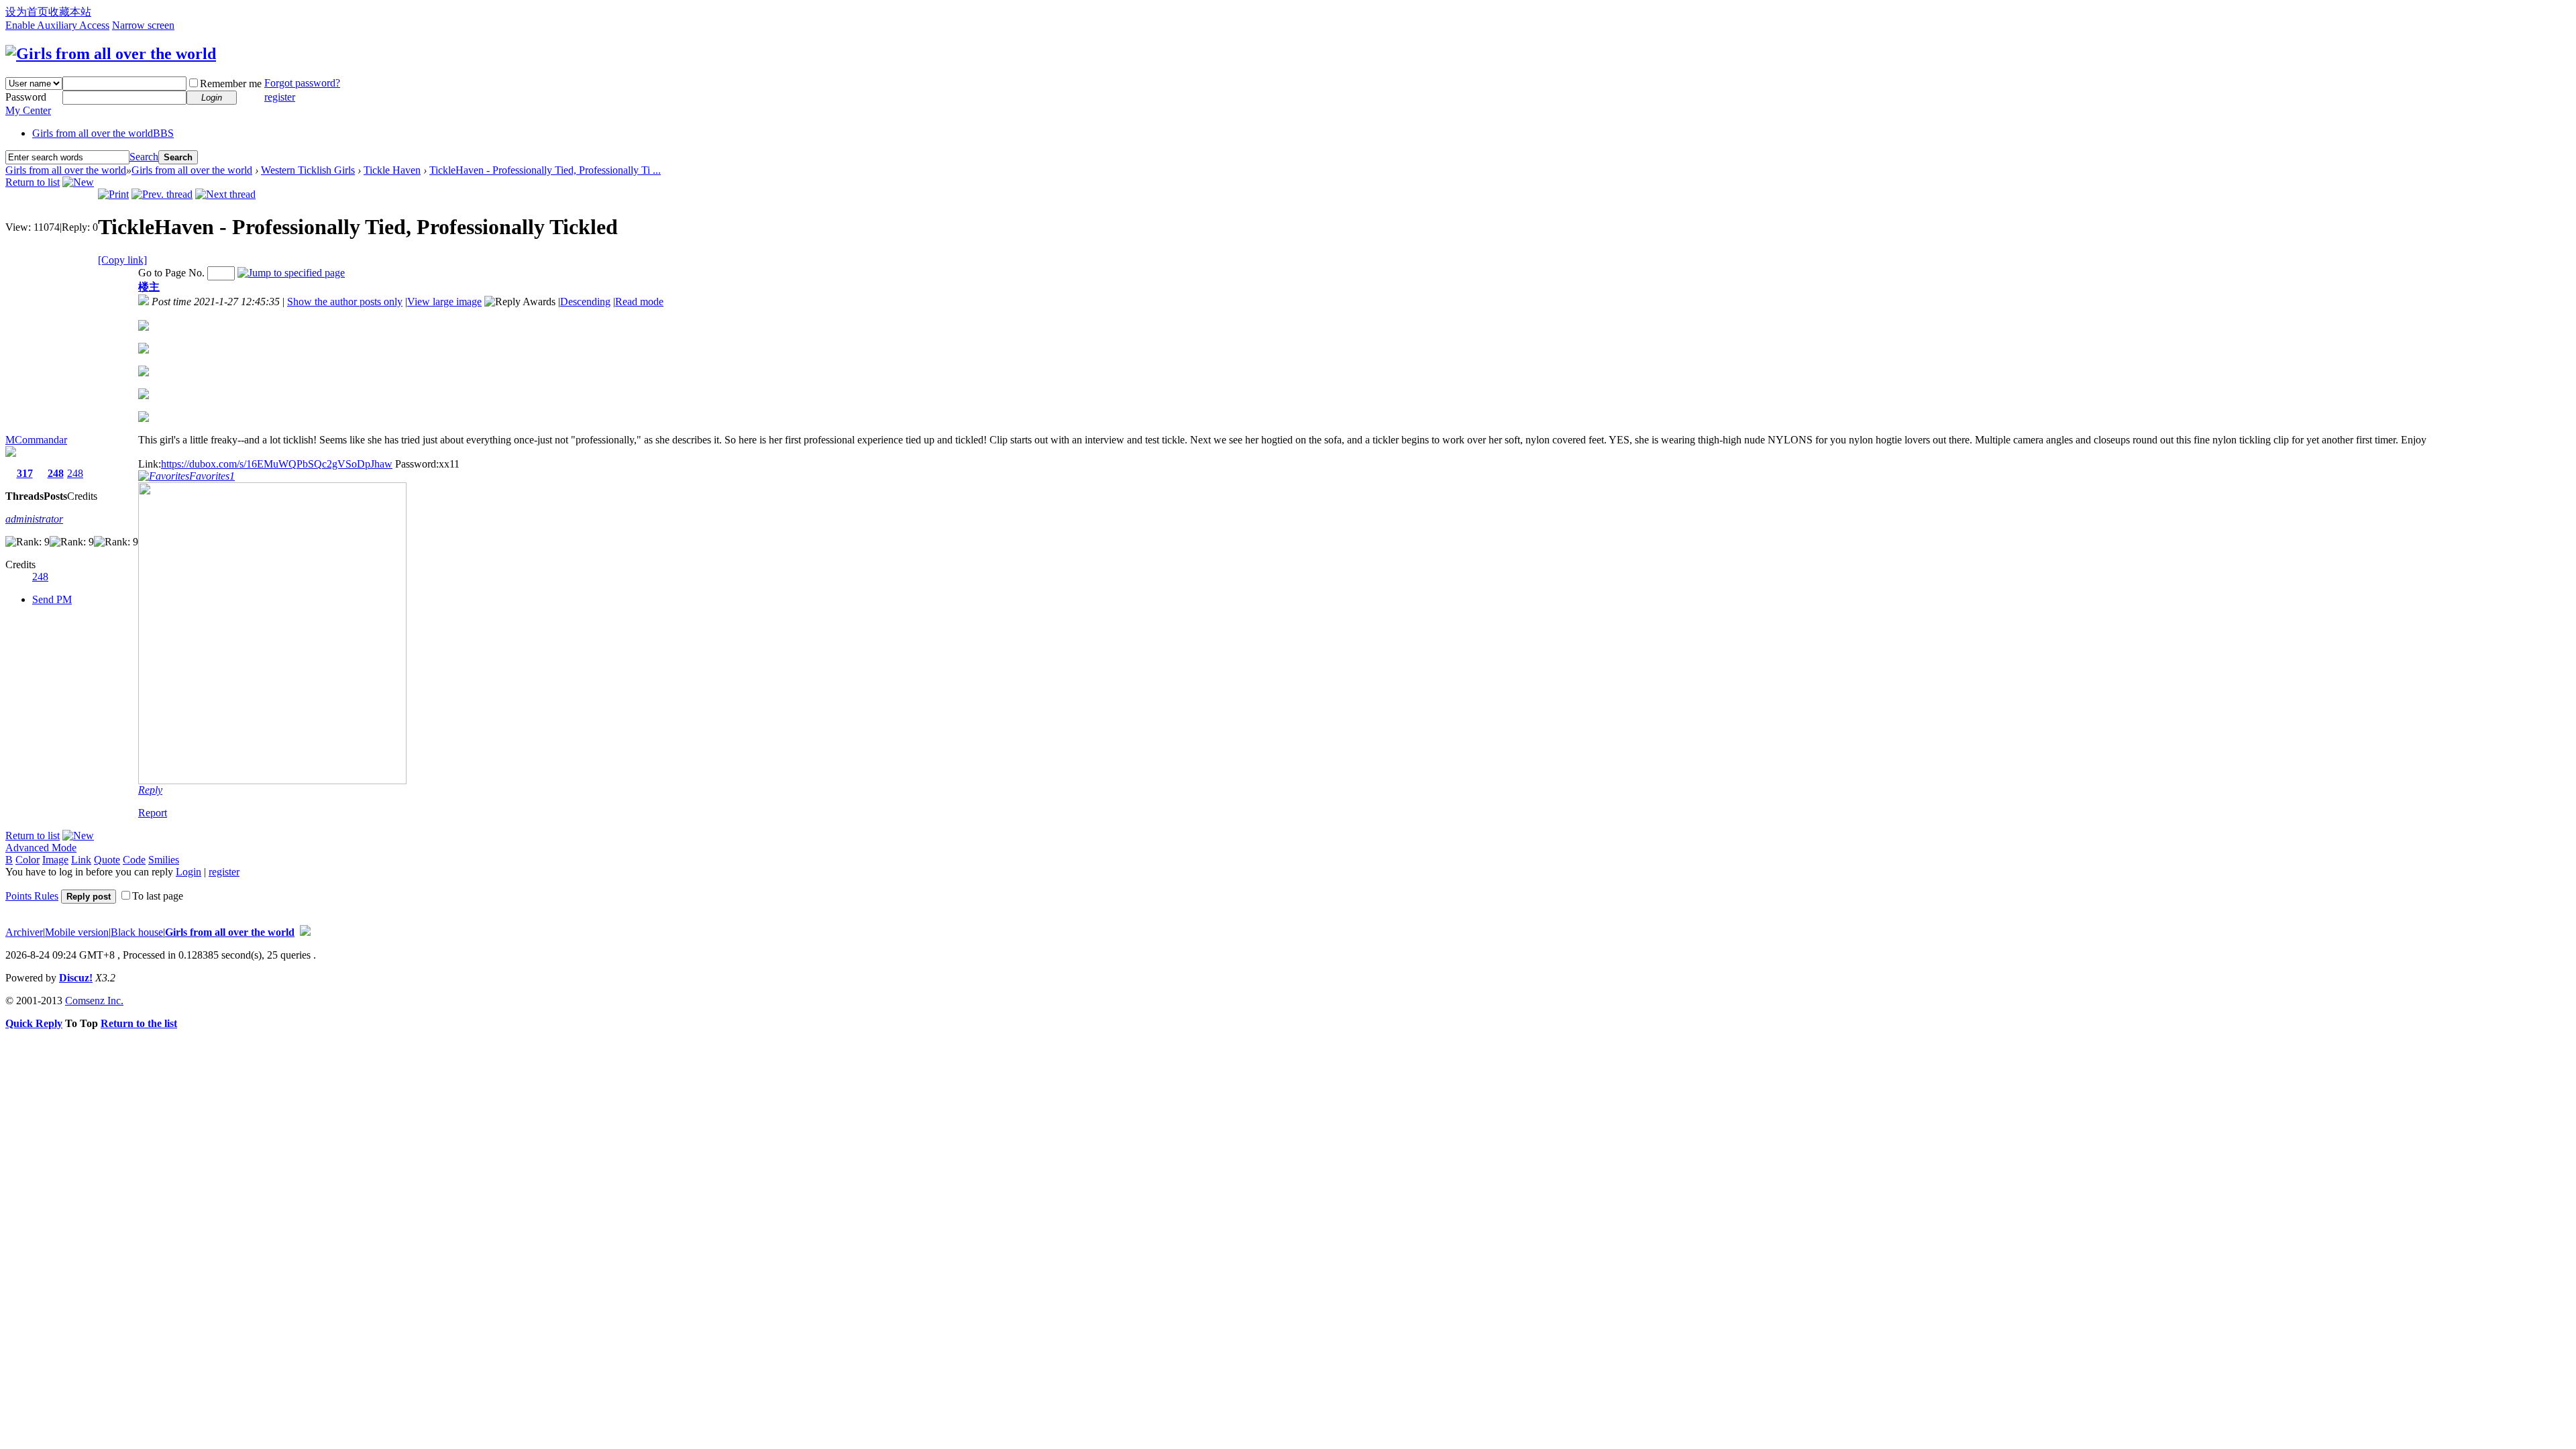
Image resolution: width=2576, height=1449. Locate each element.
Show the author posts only (345, 302)
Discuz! (76, 978)
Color (28, 860)
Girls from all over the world (103, 133)
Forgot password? (302, 83)
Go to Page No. (171, 273)
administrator (34, 519)
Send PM (52, 599)
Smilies (164, 860)
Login (189, 872)
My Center (28, 110)
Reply (150, 790)
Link (81, 860)
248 (56, 473)
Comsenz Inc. (94, 1001)
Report (153, 813)
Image (55, 860)
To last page (158, 896)
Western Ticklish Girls (308, 170)
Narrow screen (143, 25)
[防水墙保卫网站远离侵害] (305, 932)
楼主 (149, 287)
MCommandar (36, 440)
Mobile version (77, 932)
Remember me (231, 84)
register (280, 97)
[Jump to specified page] (291, 273)
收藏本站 (70, 12)
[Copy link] (122, 260)
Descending (585, 302)
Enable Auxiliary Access (57, 25)
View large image (444, 302)
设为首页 (27, 12)
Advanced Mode (41, 848)
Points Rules (32, 896)
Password (26, 97)
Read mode (639, 302)
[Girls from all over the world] (111, 54)
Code (134, 860)
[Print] (113, 194)
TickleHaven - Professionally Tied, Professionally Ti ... (545, 170)
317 (25, 473)
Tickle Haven (392, 170)
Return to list (33, 182)
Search (144, 157)
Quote (107, 860)
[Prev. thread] (162, 194)
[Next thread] (225, 194)
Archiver (24, 932)
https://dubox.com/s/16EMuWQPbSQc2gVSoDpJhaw (277, 464)
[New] (78, 182)
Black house (137, 932)
